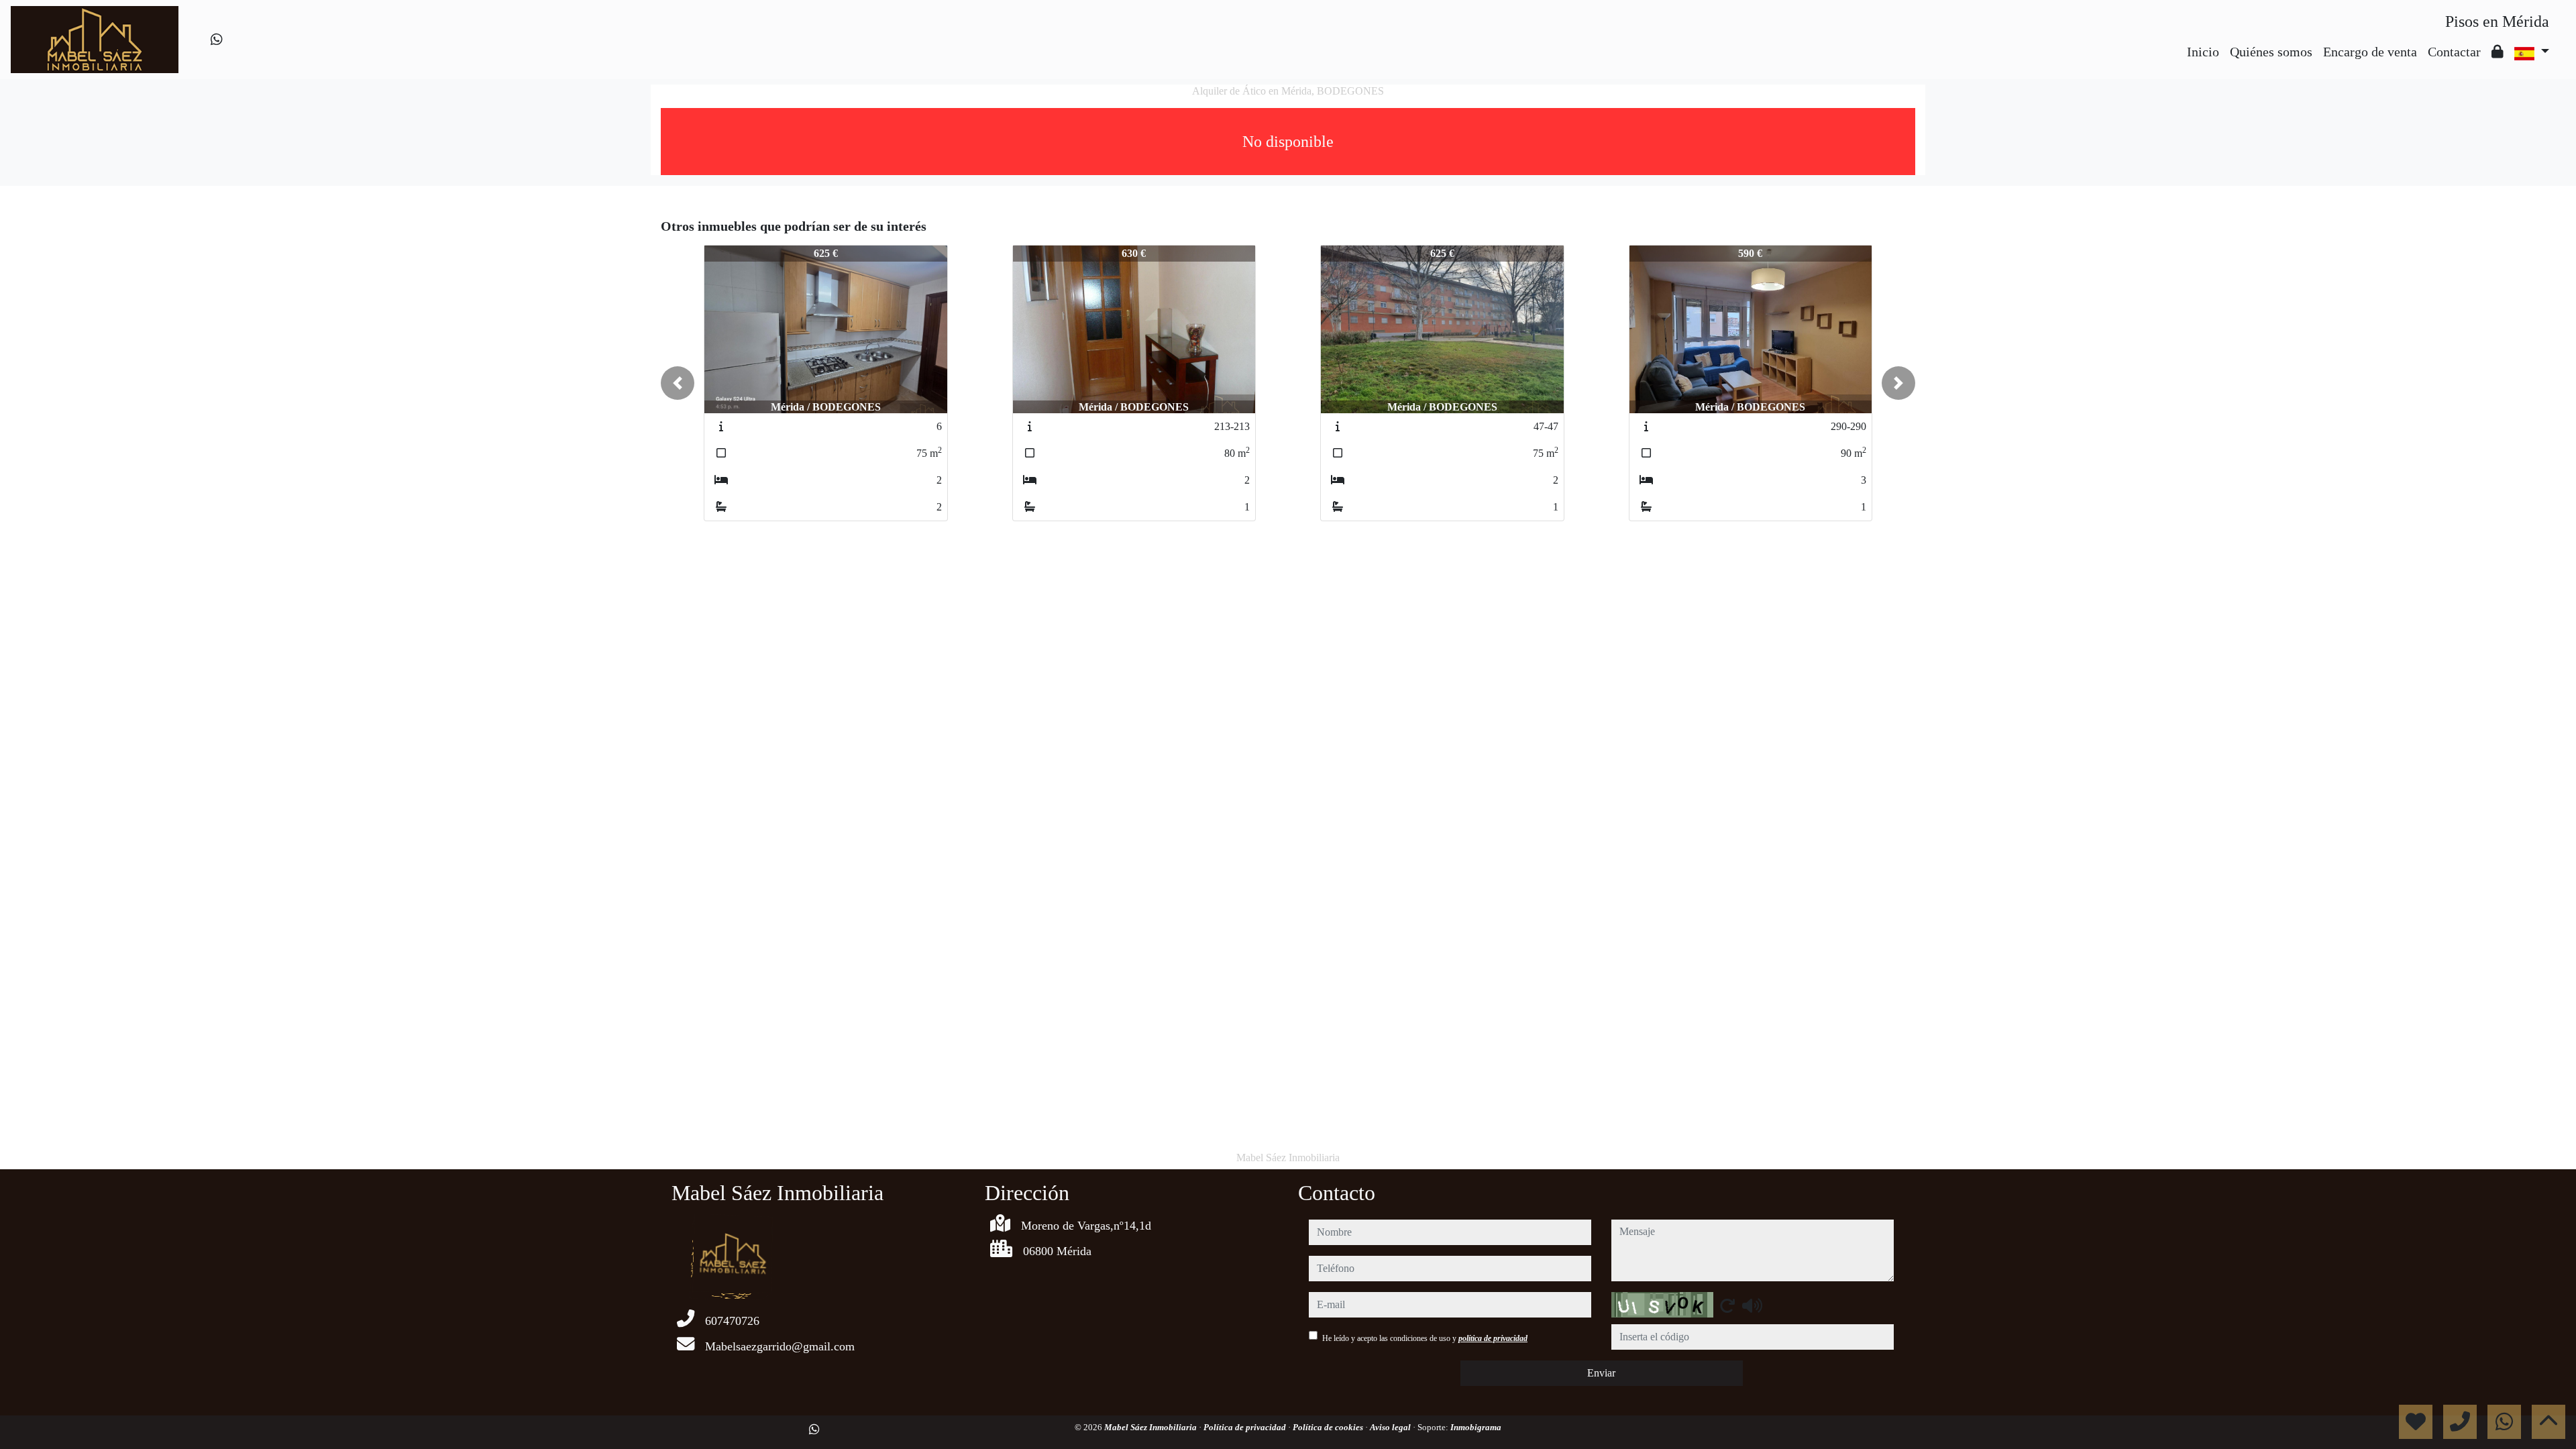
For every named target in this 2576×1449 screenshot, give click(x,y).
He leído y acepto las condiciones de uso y (1425, 1338)
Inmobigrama (1476, 1427)
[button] (678, 383)
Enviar (1601, 1373)
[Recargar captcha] (1727, 1305)
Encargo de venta (2370, 52)
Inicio (2203, 52)
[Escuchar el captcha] (1752, 1305)
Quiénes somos (2271, 52)
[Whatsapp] (217, 40)
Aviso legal (1391, 1427)
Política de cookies (1329, 1427)
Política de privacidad (1246, 1427)
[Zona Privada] (2498, 52)
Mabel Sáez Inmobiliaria (1151, 1427)
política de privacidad (1493, 1338)
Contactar (2454, 52)
